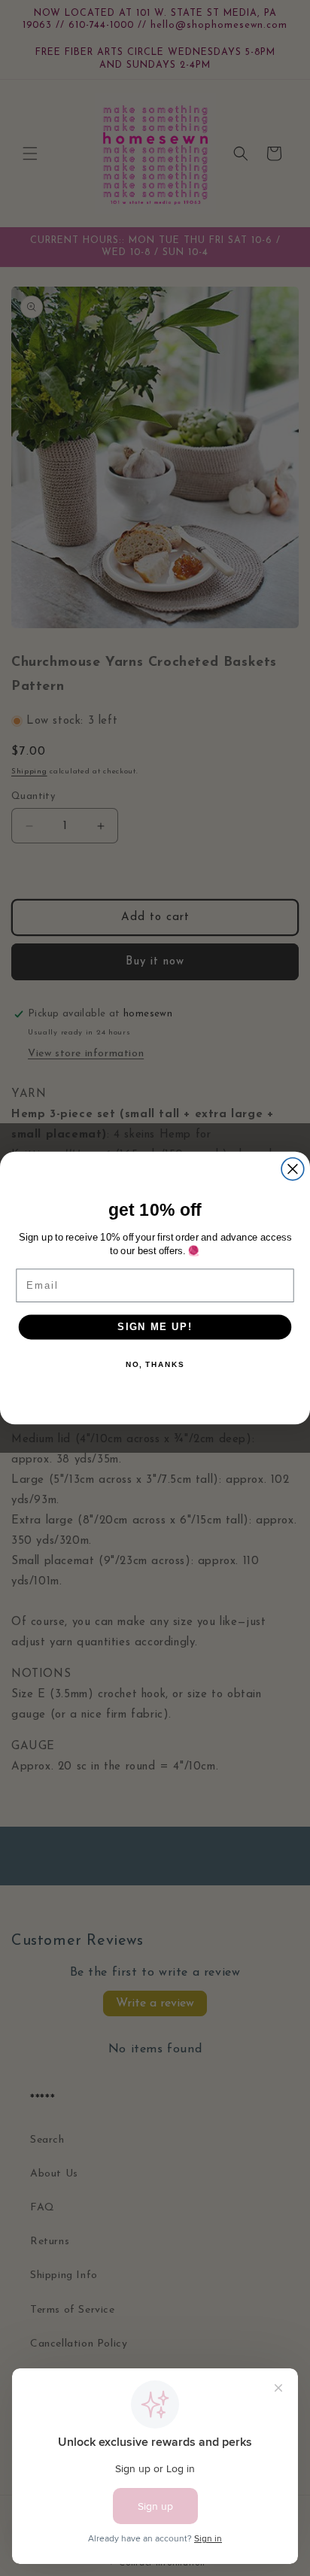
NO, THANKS (155, 1364)
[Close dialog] (293, 1169)
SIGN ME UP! (155, 1326)
